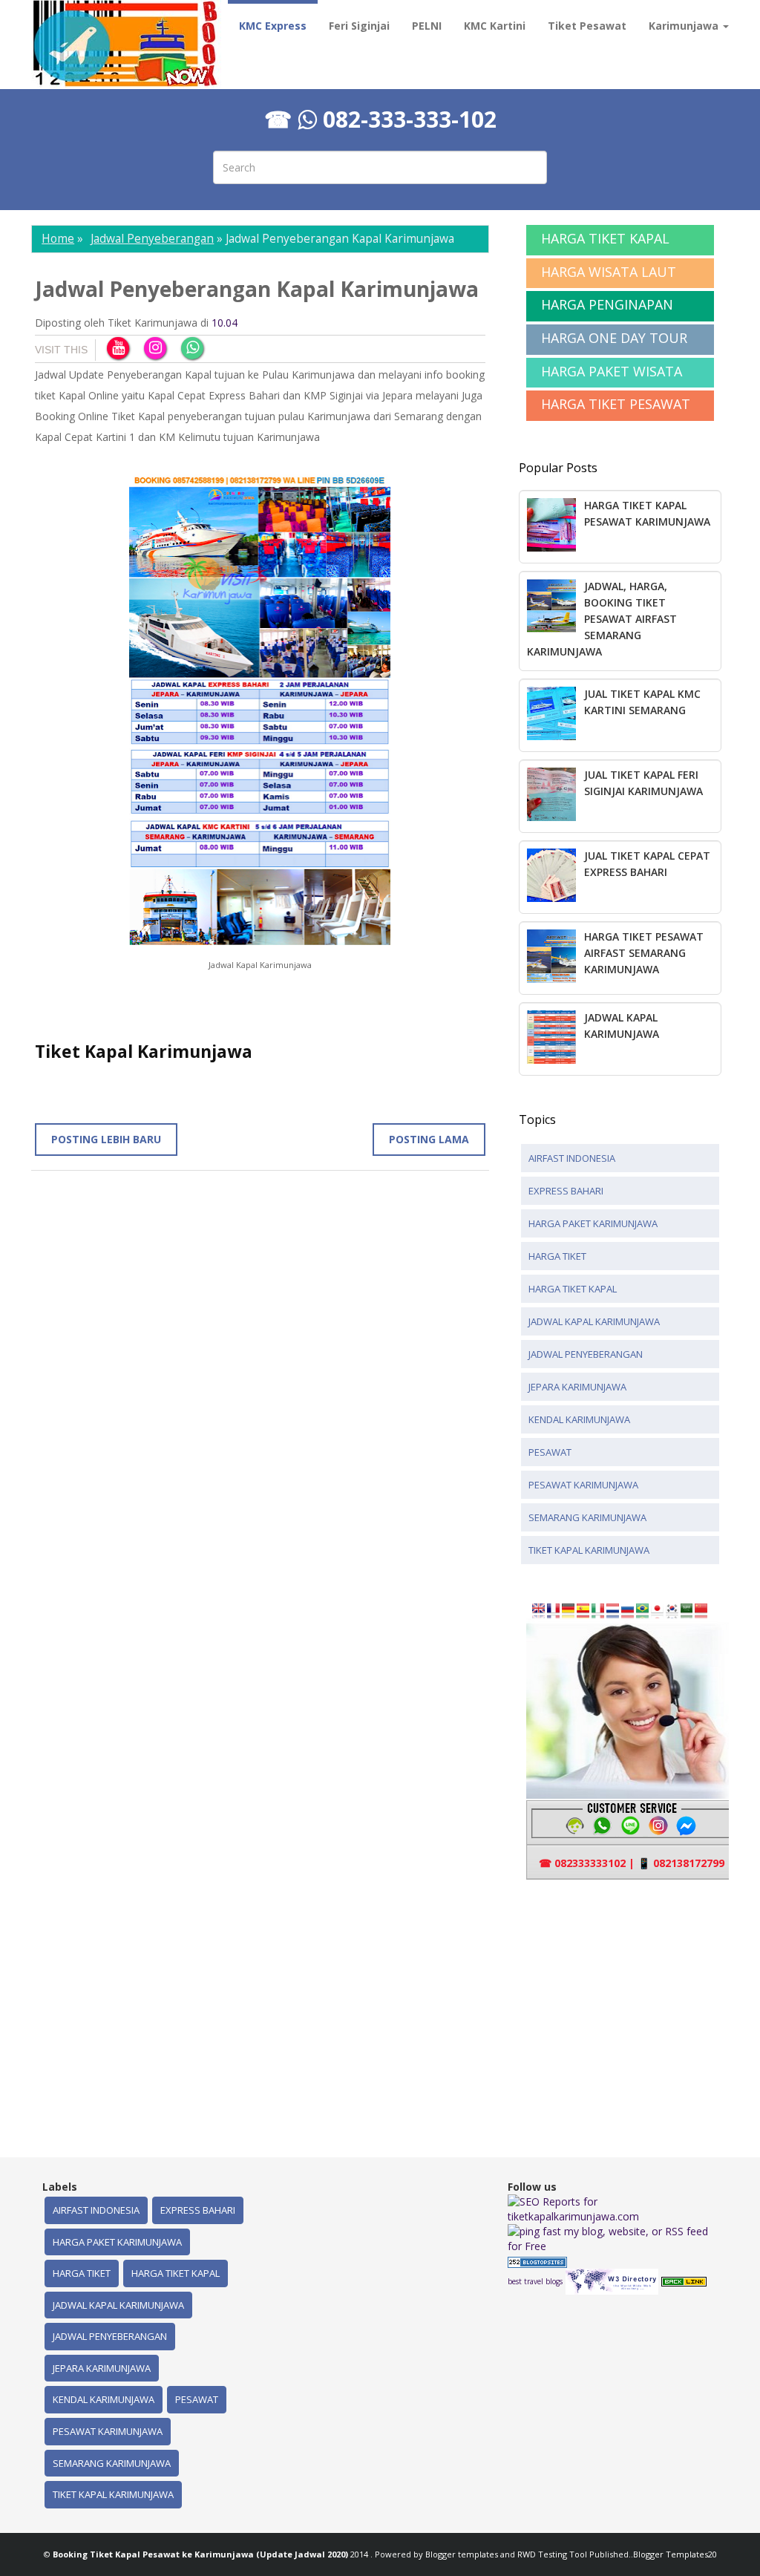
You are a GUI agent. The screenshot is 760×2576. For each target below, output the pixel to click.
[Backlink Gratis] (684, 2280)
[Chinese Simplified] (701, 1610)
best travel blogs (535, 2281)
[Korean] (672, 1610)
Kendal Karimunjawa (579, 1419)
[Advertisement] (639, 2010)
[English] (538, 1610)
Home (58, 239)
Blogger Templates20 (675, 2554)
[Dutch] (613, 1610)
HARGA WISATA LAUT (609, 272)
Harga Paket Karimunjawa (593, 1223)
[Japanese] (657, 1610)
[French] (553, 1610)
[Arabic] (687, 1610)
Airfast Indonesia (572, 1158)
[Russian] (628, 1610)
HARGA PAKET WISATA (612, 371)
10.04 (225, 323)
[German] (568, 1610)
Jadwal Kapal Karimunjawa (594, 1321)
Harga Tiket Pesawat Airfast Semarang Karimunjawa (644, 953)
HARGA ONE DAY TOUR (614, 338)
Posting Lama (429, 1139)
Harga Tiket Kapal (573, 1289)
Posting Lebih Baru (106, 1139)
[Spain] (583, 1610)
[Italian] (598, 1610)
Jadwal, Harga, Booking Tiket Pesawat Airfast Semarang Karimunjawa (602, 619)
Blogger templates (463, 2554)
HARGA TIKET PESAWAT (616, 404)
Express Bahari (566, 1191)
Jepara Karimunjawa (577, 1387)
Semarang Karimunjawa (587, 1517)
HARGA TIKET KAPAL (605, 238)
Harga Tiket (557, 1256)
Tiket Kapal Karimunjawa (589, 1550)
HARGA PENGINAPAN (607, 304)
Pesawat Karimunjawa (583, 1485)
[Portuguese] (642, 1610)
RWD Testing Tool (553, 2554)
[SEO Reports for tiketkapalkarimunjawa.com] (613, 2208)
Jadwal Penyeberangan (152, 239)
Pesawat (550, 1452)
